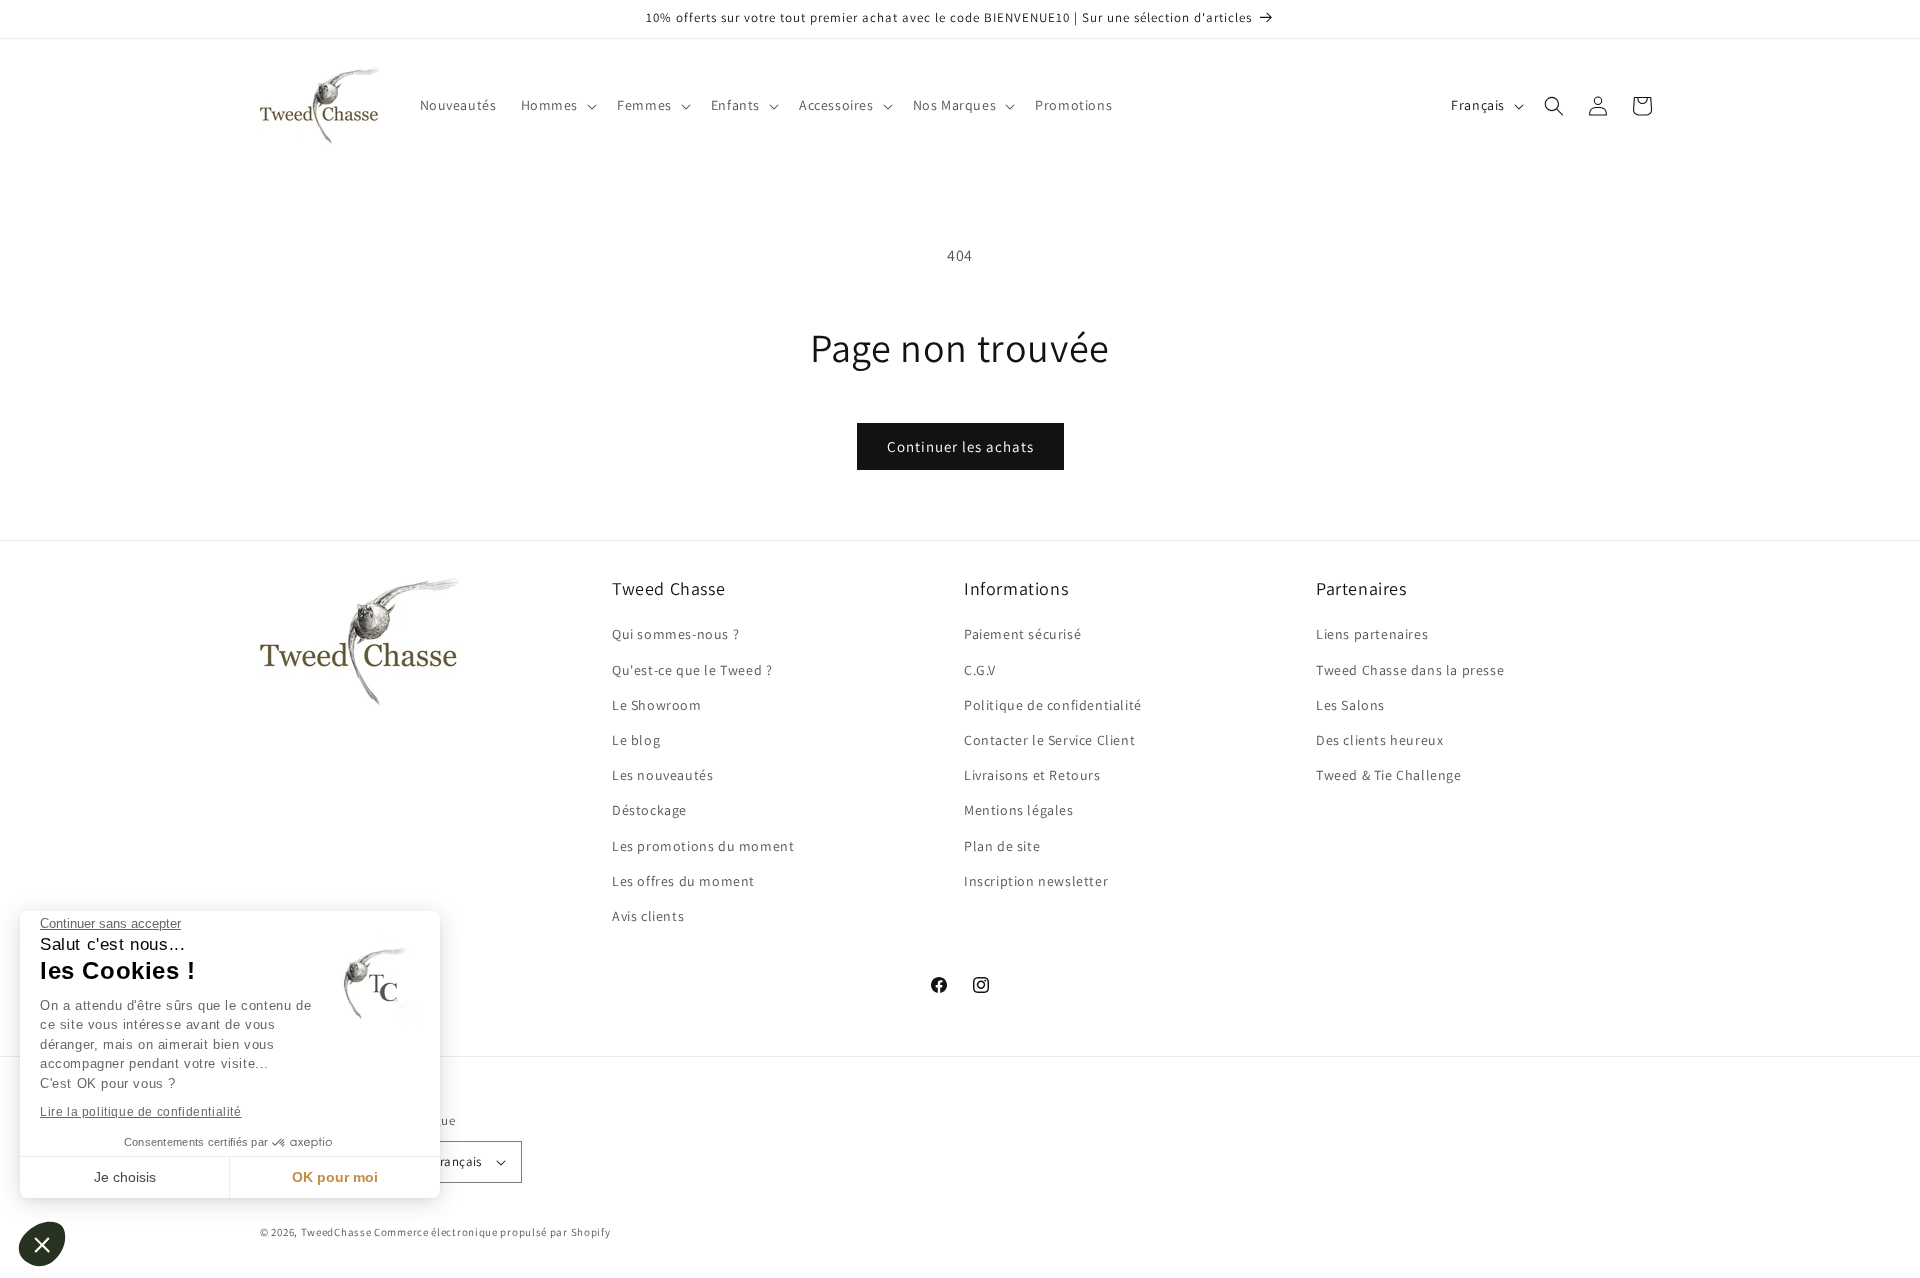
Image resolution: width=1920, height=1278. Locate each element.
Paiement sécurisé (1022, 634)
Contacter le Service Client (1049, 740)
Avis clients (648, 916)
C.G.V (980, 670)
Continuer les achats (960, 446)
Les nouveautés (662, 775)
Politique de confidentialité (1053, 705)
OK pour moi (335, 1177)
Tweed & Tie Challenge (1389, 775)
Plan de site (1002, 846)
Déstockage (649, 810)
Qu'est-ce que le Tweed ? (692, 670)
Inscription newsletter (1036, 881)
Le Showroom (657, 705)
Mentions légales (1019, 810)
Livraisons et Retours (1032, 775)
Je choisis (125, 1177)
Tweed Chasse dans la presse (1410, 670)
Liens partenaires (1372, 634)
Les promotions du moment (703, 846)
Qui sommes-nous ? (675, 634)
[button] (42, 1244)
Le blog (636, 740)
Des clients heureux (1379, 740)
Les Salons (1350, 705)
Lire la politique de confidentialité (141, 1112)
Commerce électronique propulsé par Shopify (492, 1232)
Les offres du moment (683, 881)
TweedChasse (336, 1232)
